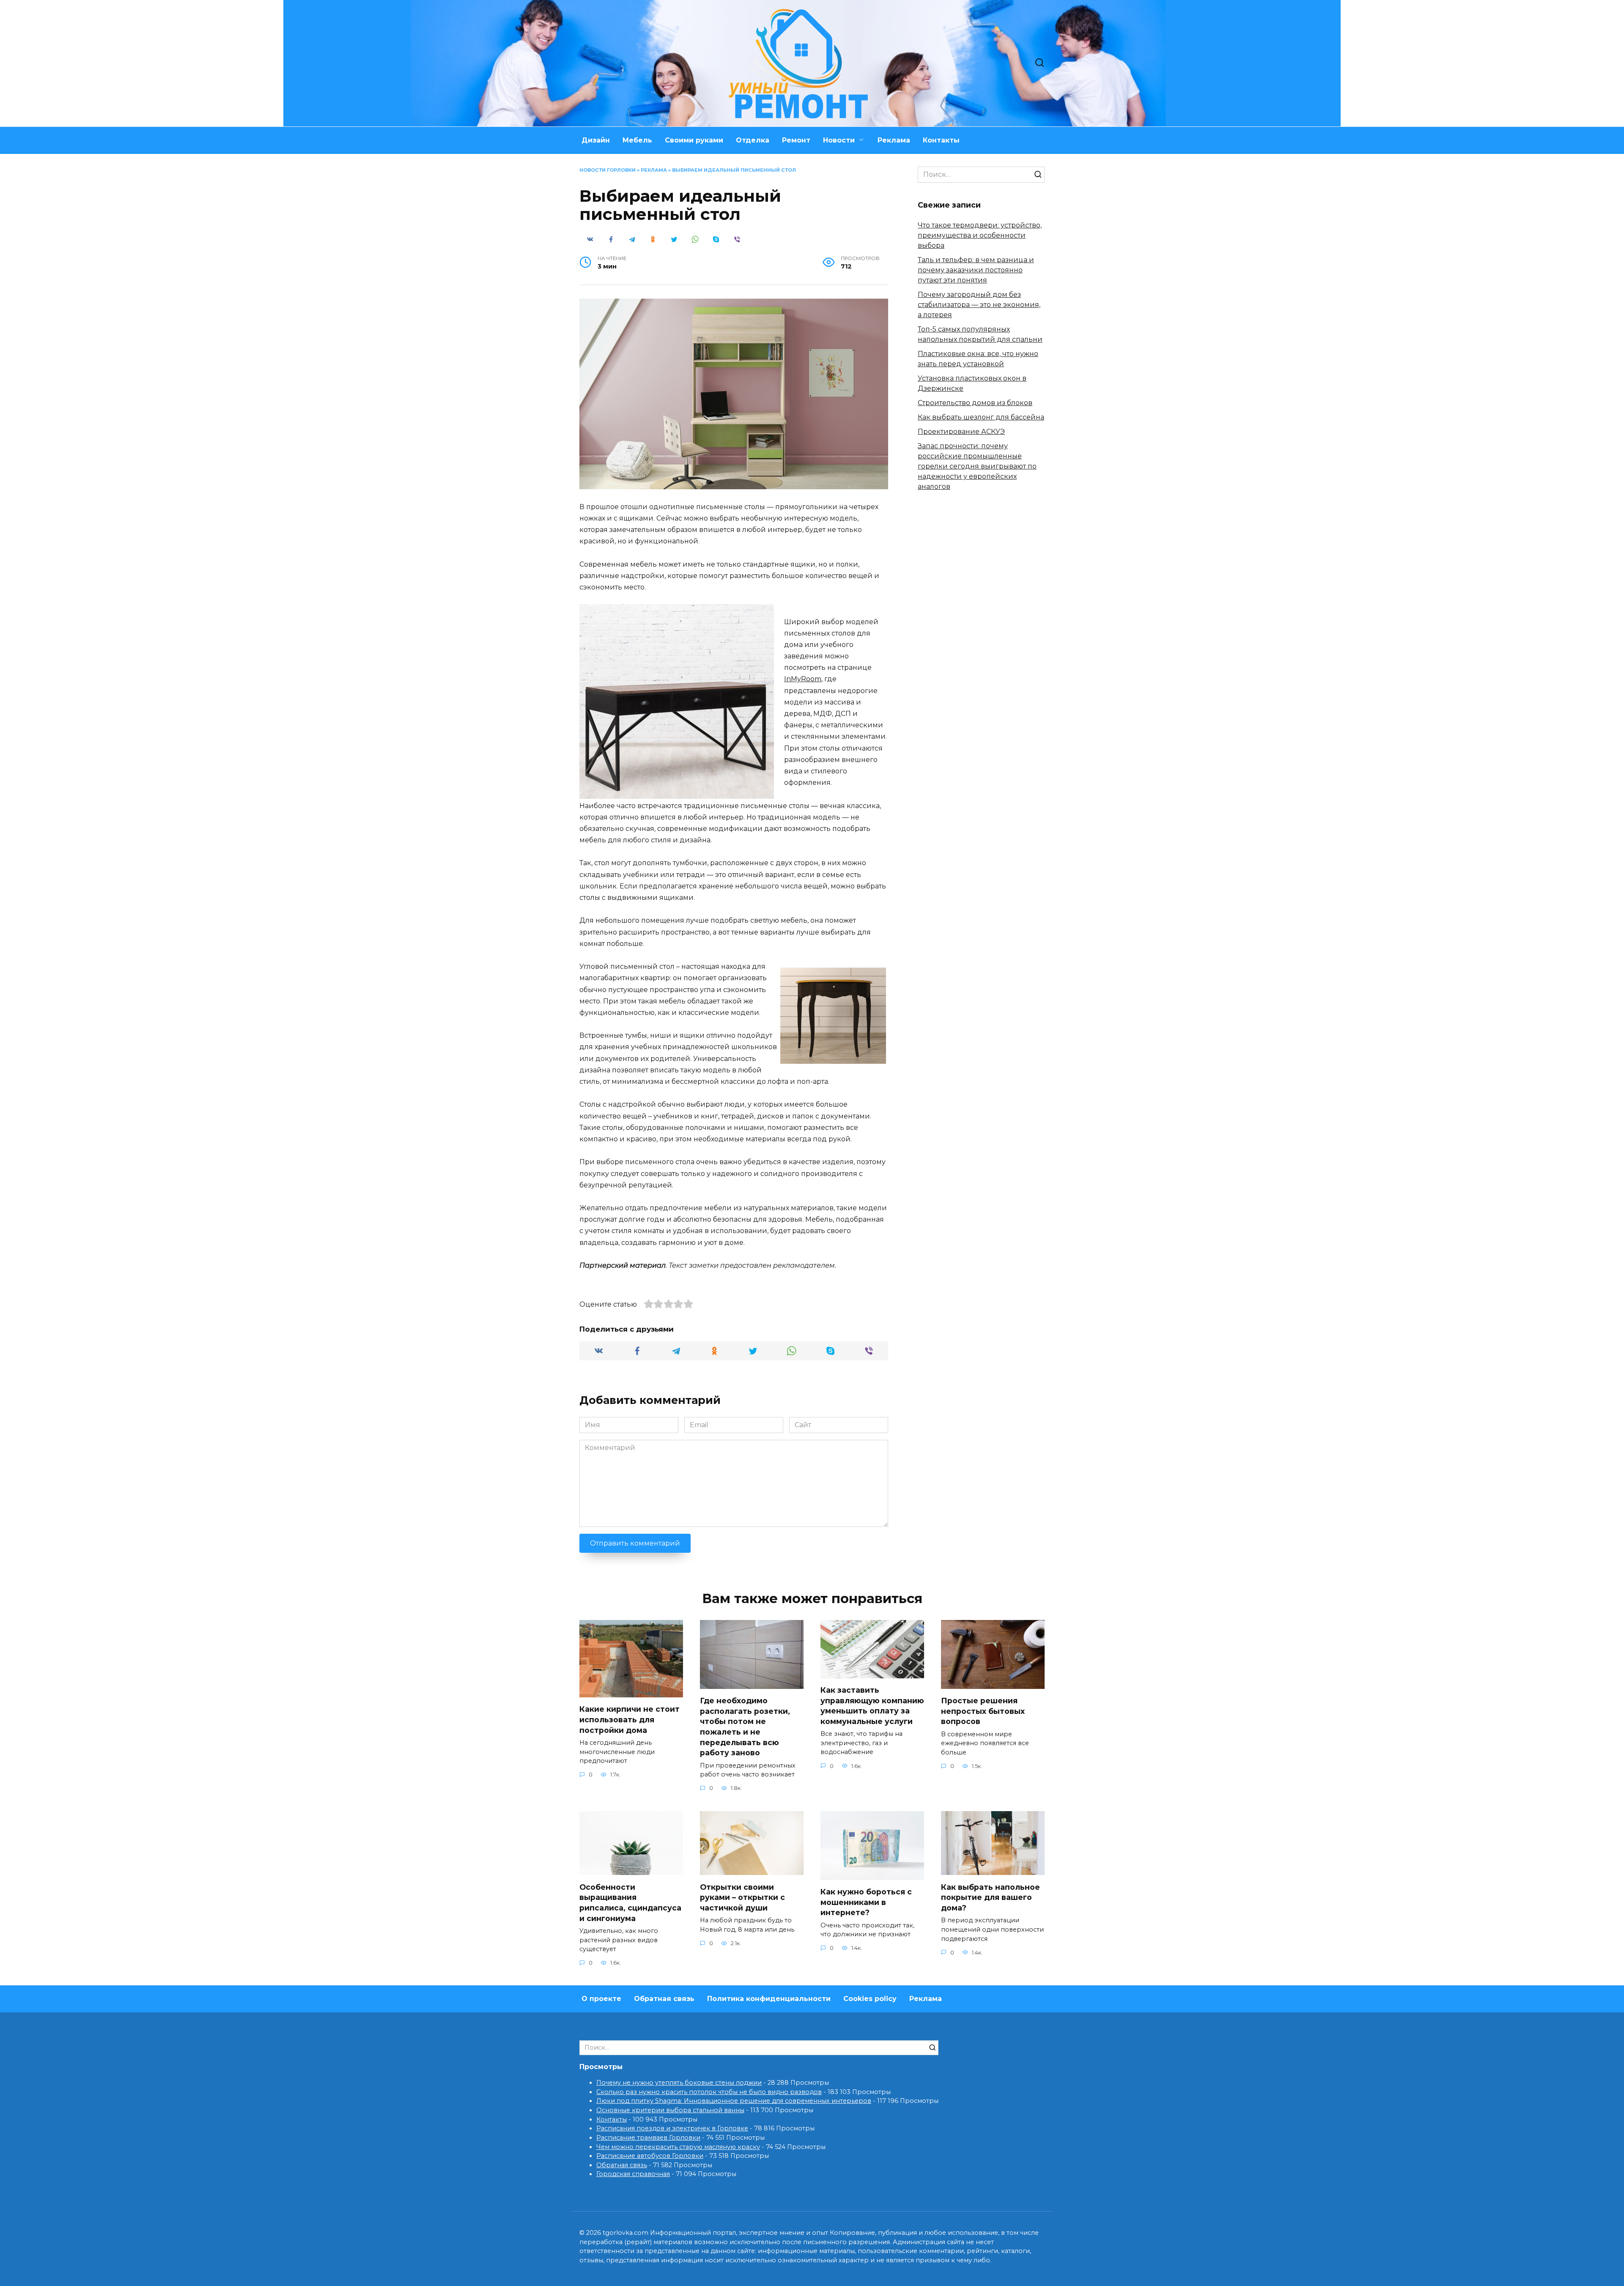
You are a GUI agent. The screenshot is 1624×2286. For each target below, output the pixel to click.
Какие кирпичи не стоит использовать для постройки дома (630, 1719)
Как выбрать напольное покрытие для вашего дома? (990, 1897)
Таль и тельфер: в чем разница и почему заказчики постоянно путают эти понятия (976, 270)
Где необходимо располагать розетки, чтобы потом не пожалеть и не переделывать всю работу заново (745, 1727)
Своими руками (694, 140)
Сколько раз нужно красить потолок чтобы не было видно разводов (709, 2092)
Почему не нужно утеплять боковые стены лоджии (679, 2083)
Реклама (894, 140)
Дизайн (596, 140)
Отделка (753, 140)
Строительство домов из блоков (975, 403)
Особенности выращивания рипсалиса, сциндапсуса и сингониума (630, 1902)
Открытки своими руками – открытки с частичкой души (742, 1897)
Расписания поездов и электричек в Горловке (672, 2128)
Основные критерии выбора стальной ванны (670, 2110)
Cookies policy (870, 1999)
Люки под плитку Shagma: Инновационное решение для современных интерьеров (734, 2101)
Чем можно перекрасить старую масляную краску (678, 2147)
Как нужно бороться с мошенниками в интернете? (866, 1902)
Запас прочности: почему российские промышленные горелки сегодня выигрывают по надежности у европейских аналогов (977, 466)
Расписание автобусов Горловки (650, 2156)
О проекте (601, 1999)
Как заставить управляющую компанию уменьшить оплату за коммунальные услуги (872, 1706)
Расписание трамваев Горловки (648, 2138)
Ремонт (796, 140)
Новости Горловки (608, 170)
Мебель (637, 140)
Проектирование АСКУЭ (961, 432)
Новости (839, 140)
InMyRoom (803, 679)
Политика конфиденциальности (769, 1999)
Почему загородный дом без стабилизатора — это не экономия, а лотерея (979, 305)
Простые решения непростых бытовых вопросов (983, 1711)
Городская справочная (633, 2174)
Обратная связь (664, 1999)
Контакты (941, 140)
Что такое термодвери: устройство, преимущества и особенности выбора (980, 235)
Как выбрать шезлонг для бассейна (981, 417)
